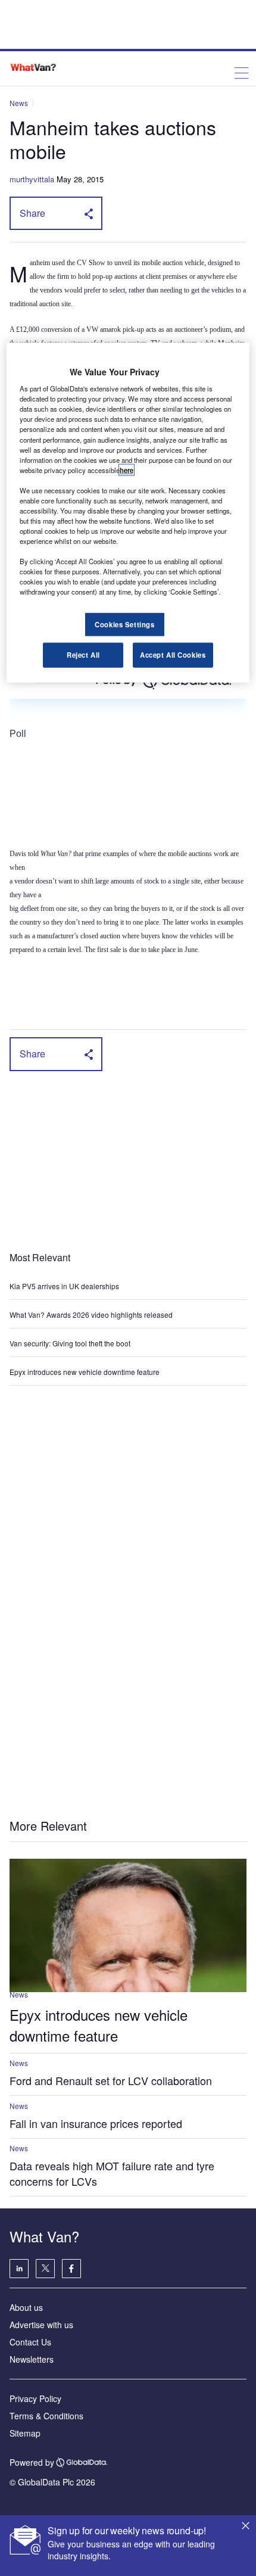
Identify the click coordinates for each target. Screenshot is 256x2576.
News (19, 103)
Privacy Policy (35, 2398)
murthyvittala (32, 179)
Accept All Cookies (173, 655)
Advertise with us (41, 2325)
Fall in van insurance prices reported (96, 2123)
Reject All (83, 655)
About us (26, 2307)
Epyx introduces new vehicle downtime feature (85, 1372)
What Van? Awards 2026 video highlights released (91, 1315)
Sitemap (25, 2433)
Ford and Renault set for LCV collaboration (111, 2080)
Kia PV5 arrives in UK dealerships (65, 1286)
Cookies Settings (124, 624)
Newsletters (32, 2359)
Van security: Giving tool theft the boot (70, 1343)
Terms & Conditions (46, 2416)
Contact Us (30, 2342)
